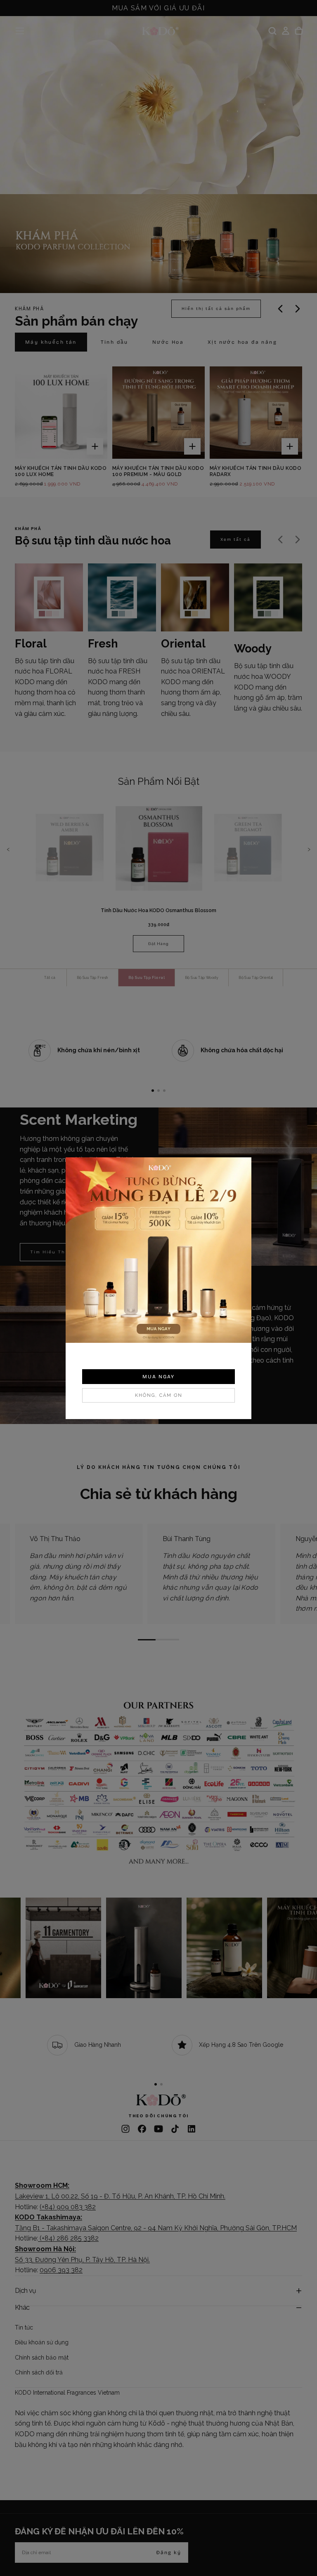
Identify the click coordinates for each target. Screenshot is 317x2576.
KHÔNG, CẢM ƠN (159, 1395)
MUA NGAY (158, 1377)
